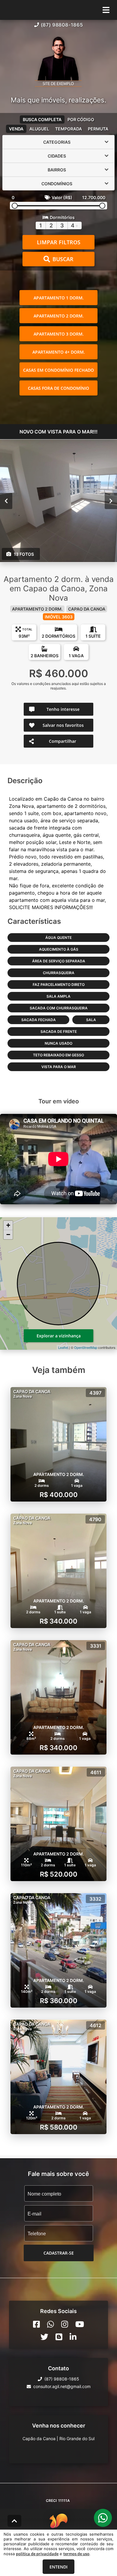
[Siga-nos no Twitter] (44, 2337)
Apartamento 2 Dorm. (59, 316)
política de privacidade (37, 2554)
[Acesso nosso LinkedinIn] (73, 2337)
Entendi (58, 2567)
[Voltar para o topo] (14, 2521)
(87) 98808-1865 (62, 25)
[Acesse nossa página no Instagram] (65, 2324)
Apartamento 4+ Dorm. (59, 352)
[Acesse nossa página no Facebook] (36, 2324)
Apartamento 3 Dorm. (59, 334)
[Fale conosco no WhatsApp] (51, 2324)
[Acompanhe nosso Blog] (59, 2337)
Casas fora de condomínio (58, 388)
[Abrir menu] (106, 10)
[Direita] (111, 501)
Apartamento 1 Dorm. (59, 298)
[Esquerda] (6, 501)
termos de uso (76, 2554)
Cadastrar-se (59, 2253)
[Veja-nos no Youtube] (80, 2324)
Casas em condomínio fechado (58, 370)
